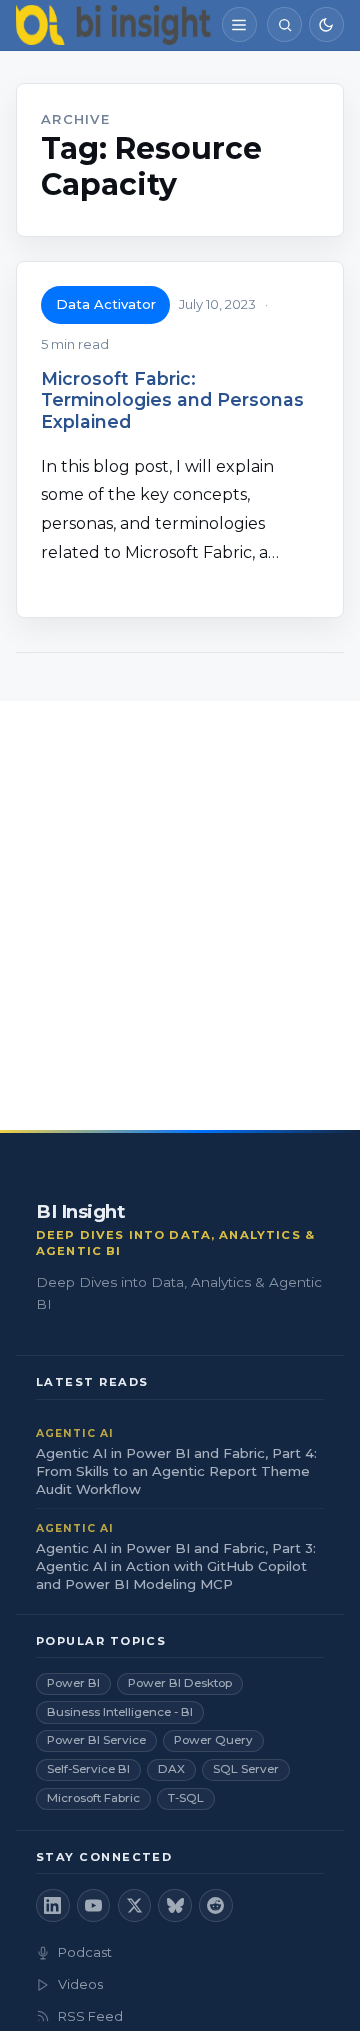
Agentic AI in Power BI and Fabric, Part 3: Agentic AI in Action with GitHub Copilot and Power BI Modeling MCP (176, 1566)
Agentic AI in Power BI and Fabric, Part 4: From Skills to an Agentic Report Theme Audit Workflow (176, 1471)
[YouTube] (94, 1906)
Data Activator (106, 304)
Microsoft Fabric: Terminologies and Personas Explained (172, 399)
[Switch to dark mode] (326, 24)
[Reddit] (216, 1906)
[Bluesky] (175, 1906)
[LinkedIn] (53, 1906)
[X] (135, 1906)
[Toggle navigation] (239, 24)
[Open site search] (284, 24)
